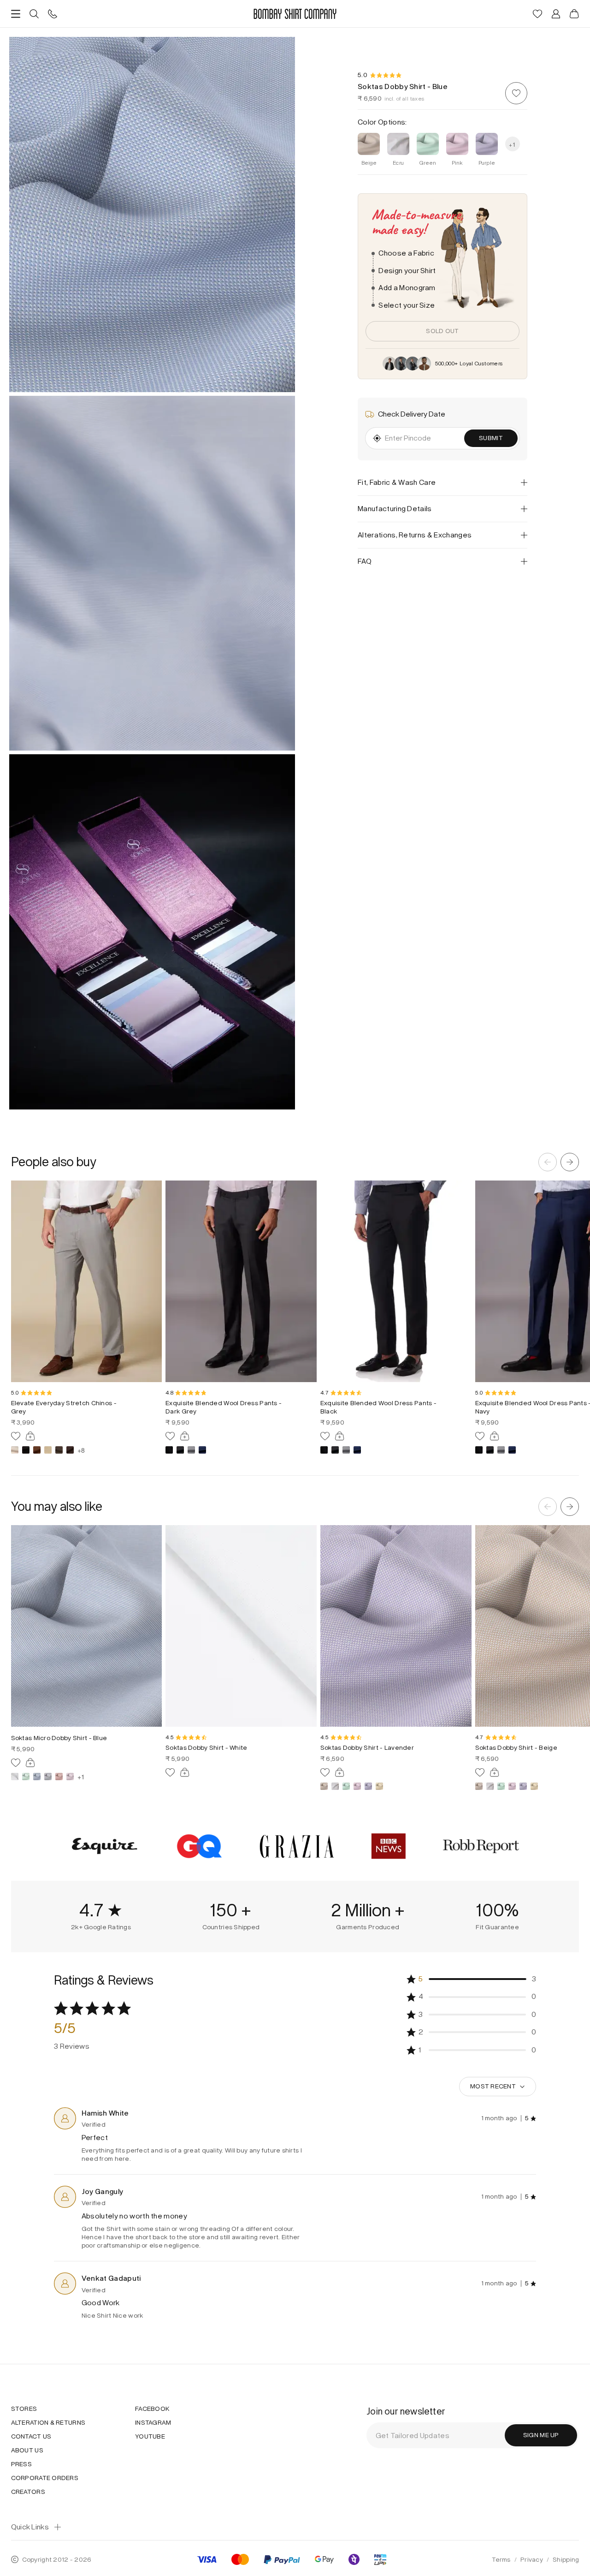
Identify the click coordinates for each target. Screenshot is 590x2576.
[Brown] (37, 1450)
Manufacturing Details (395, 509)
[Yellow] (379, 1786)
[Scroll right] (570, 1162)
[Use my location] (377, 438)
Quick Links (30, 2527)
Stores (24, 2409)
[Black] (26, 1450)
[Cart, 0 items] (574, 14)
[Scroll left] (548, 1162)
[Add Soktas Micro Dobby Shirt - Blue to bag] (30, 1763)
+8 (81, 1450)
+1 (81, 1777)
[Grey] (59, 1450)
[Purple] (368, 1786)
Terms (501, 2560)
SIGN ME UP (541, 2435)
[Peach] (59, 1777)
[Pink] (70, 1777)
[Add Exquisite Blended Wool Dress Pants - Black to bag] (340, 1436)
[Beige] (15, 1450)
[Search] (34, 14)
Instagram (153, 2423)
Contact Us (31, 2437)
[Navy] (202, 1450)
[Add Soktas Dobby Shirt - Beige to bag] (495, 1772)
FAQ (365, 561)
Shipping (566, 2560)
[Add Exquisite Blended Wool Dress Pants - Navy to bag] (495, 1436)
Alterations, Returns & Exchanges (415, 535)
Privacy (532, 2560)
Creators (28, 2492)
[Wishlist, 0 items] (537, 14)
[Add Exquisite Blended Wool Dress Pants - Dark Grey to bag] (185, 1436)
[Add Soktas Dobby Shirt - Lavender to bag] (340, 1772)
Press (21, 2464)
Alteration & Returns (48, 2423)
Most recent (493, 2086)
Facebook (152, 2409)
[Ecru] (15, 1777)
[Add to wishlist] (516, 93)
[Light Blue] (37, 1777)
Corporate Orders (45, 2478)
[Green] (26, 1777)
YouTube (150, 2437)
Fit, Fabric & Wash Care (397, 482)
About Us (27, 2451)
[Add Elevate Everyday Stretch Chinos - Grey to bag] (30, 1436)
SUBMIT (491, 438)
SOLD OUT (442, 331)
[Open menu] (16, 14)
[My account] (556, 14)
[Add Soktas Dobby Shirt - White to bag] (185, 1772)
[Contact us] (53, 14)
